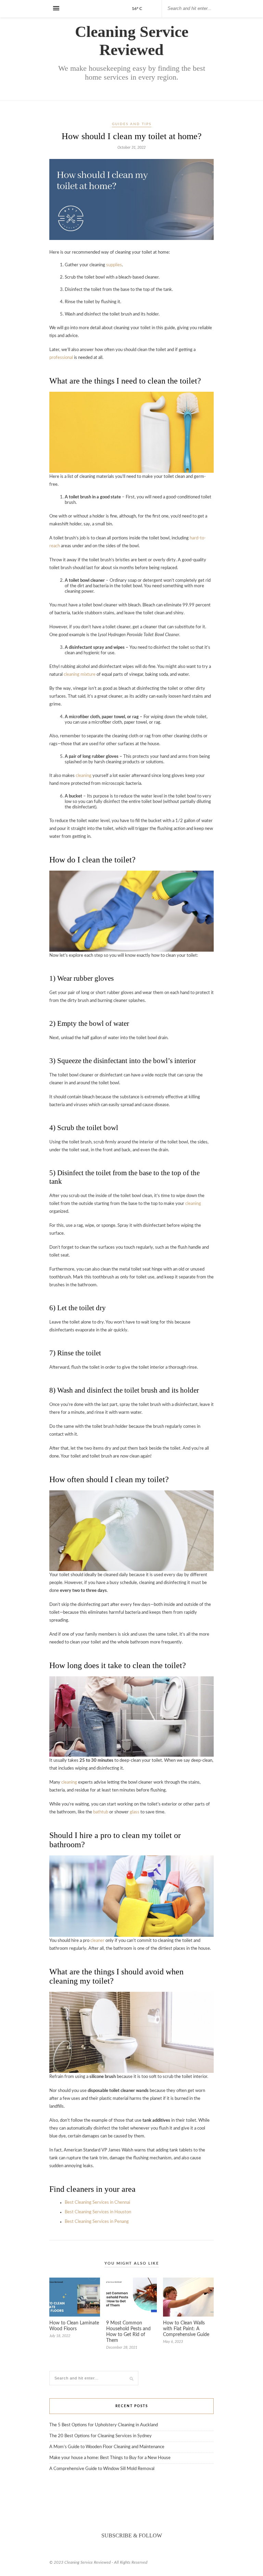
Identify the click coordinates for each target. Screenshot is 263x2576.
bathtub (101, 1812)
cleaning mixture (80, 675)
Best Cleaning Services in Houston (98, 2212)
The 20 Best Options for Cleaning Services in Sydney (101, 2436)
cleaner (97, 1941)
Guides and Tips (132, 124)
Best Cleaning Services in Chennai (97, 2203)
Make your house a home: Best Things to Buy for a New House (110, 2458)
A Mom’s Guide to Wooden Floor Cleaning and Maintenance (107, 2447)
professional (61, 358)
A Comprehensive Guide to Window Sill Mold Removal (102, 2469)
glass (135, 1812)
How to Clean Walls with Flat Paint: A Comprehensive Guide (186, 2329)
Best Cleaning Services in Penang (97, 2222)
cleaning (84, 776)
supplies (114, 265)
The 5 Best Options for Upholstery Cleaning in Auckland (104, 2425)
